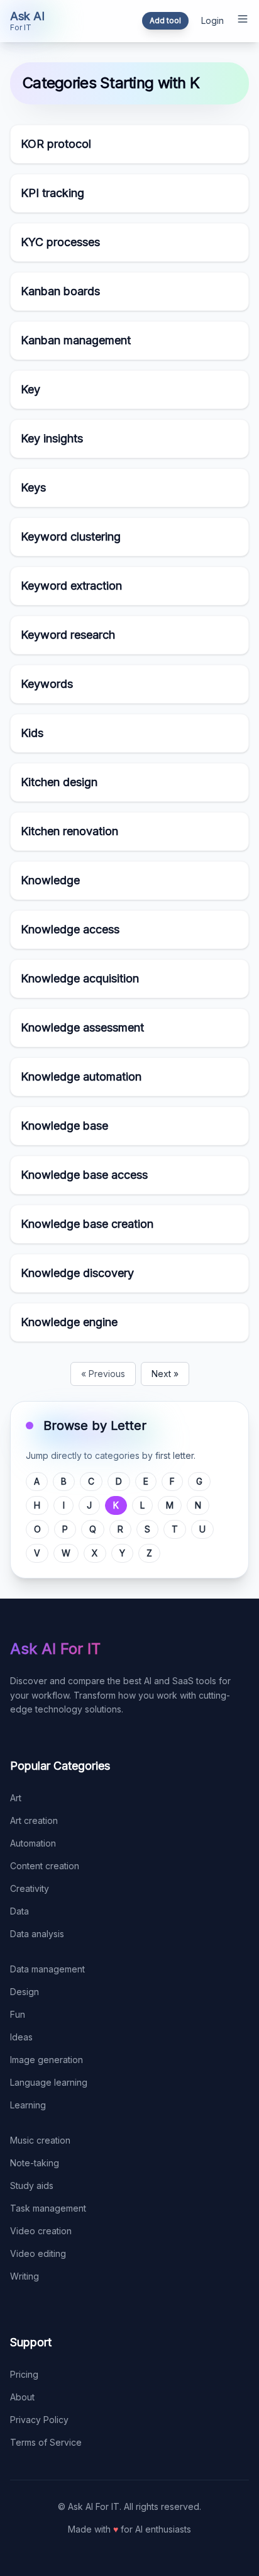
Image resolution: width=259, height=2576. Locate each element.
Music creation (40, 2140)
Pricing (24, 2374)
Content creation (45, 1866)
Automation (33, 1843)
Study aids (32, 2185)
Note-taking (35, 2163)
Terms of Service (46, 2442)
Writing (25, 2276)
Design (25, 1992)
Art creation (34, 1820)
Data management (47, 1969)
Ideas (21, 2037)
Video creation (41, 2231)
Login (212, 20)
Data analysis (37, 1934)
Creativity (30, 1888)
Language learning (49, 2082)
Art (16, 1798)
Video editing (38, 2253)
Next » (165, 1374)
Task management (48, 2208)
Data (19, 1911)
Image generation (47, 2060)
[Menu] (243, 19)
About (22, 2397)
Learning (28, 2105)
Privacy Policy (39, 2420)
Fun (18, 2014)
